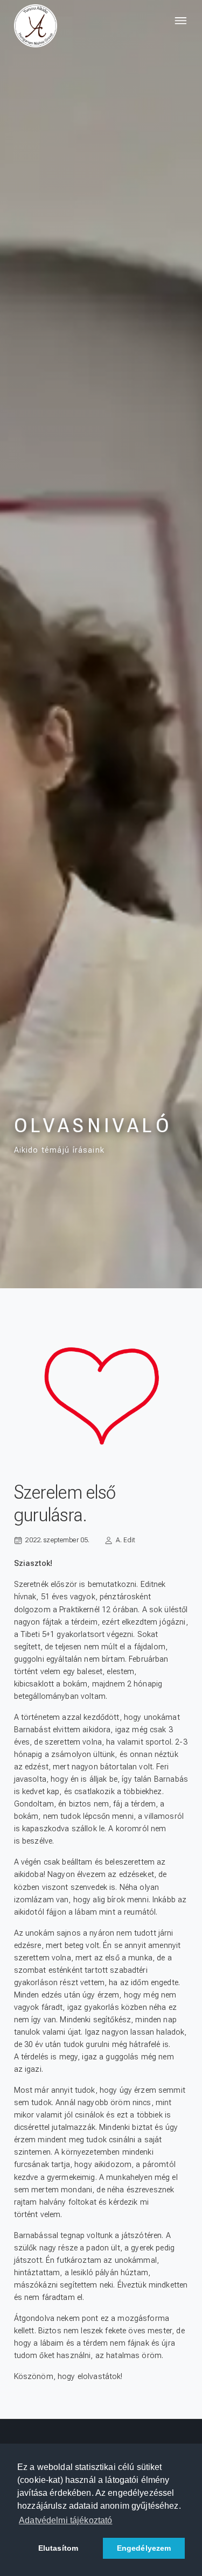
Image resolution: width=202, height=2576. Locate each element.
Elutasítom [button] (58, 2548)
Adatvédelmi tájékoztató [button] (65, 2520)
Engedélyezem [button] (144, 2548)
